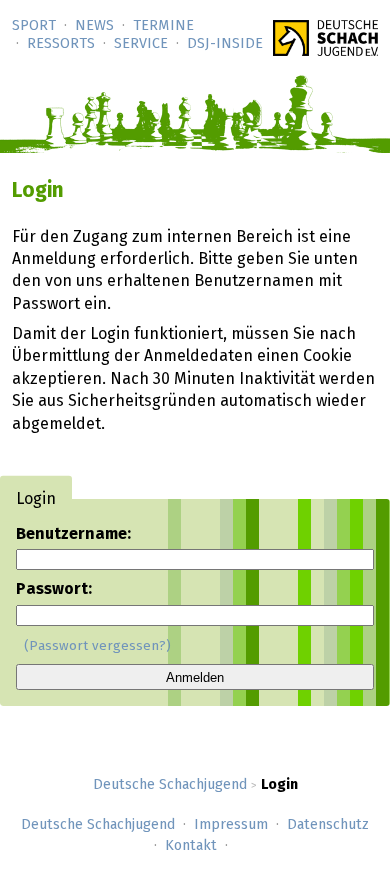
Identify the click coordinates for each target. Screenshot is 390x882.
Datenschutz (328, 825)
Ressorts (61, 44)
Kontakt (191, 846)
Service (141, 44)
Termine (163, 26)
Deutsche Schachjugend (170, 785)
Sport (34, 26)
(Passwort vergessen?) (97, 646)
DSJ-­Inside (225, 44)
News (94, 26)
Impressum (231, 825)
